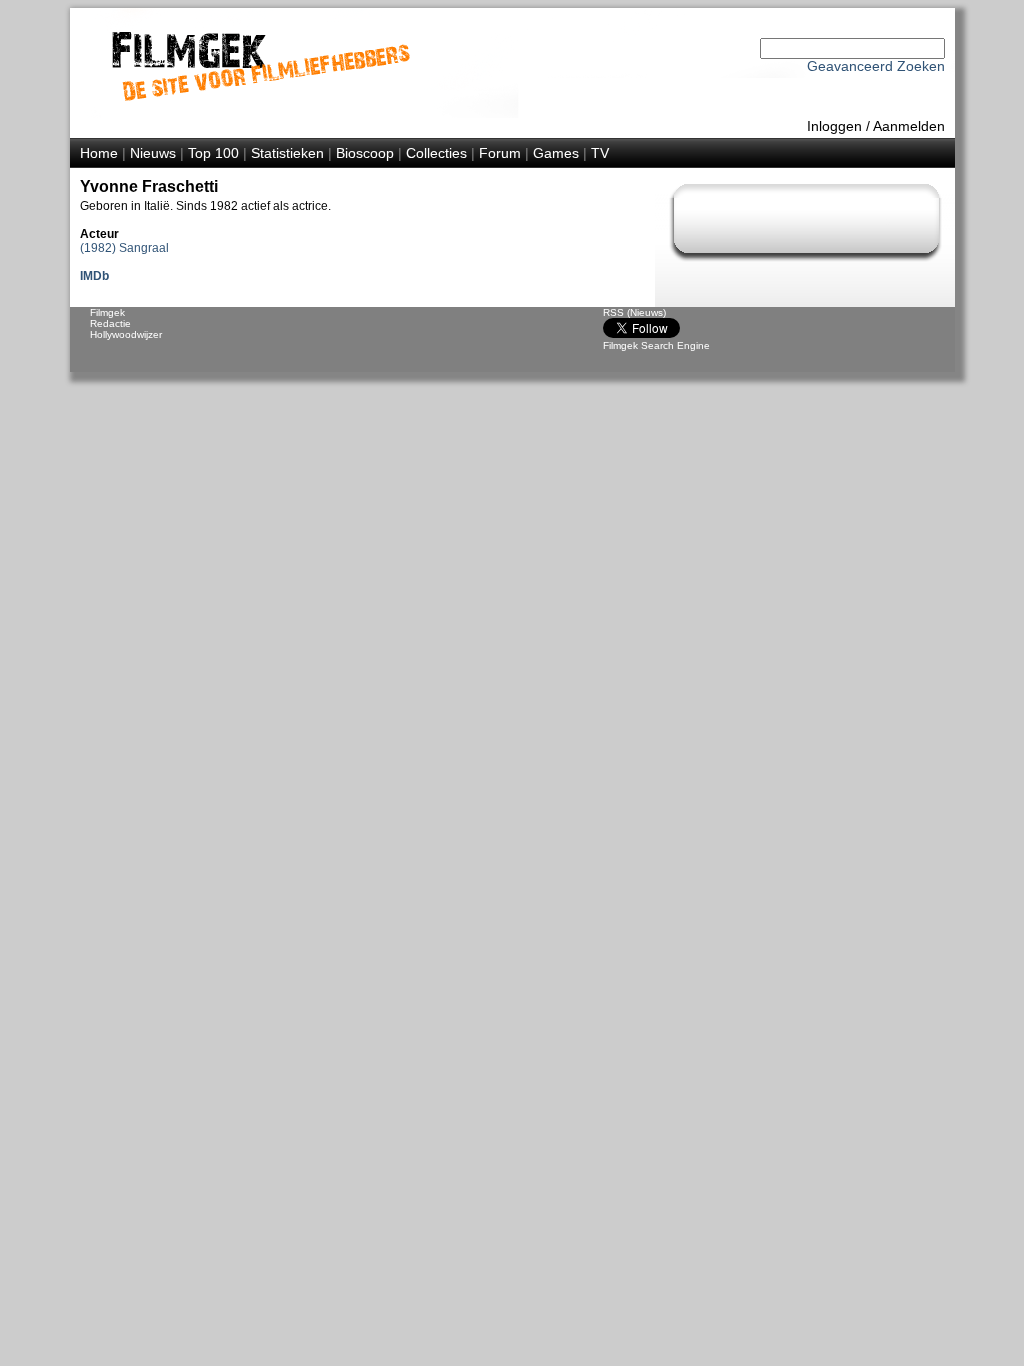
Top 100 (213, 153)
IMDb (94, 276)
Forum (500, 153)
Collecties (436, 153)
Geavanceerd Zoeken (876, 66)
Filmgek (107, 312)
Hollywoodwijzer (126, 334)
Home (99, 153)
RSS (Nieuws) (634, 312)
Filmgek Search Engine (656, 345)
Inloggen (834, 126)
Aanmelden (909, 126)
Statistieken (287, 153)
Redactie (110, 323)
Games (556, 153)
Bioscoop (365, 153)
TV (600, 153)
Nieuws (153, 153)
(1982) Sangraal (124, 248)
